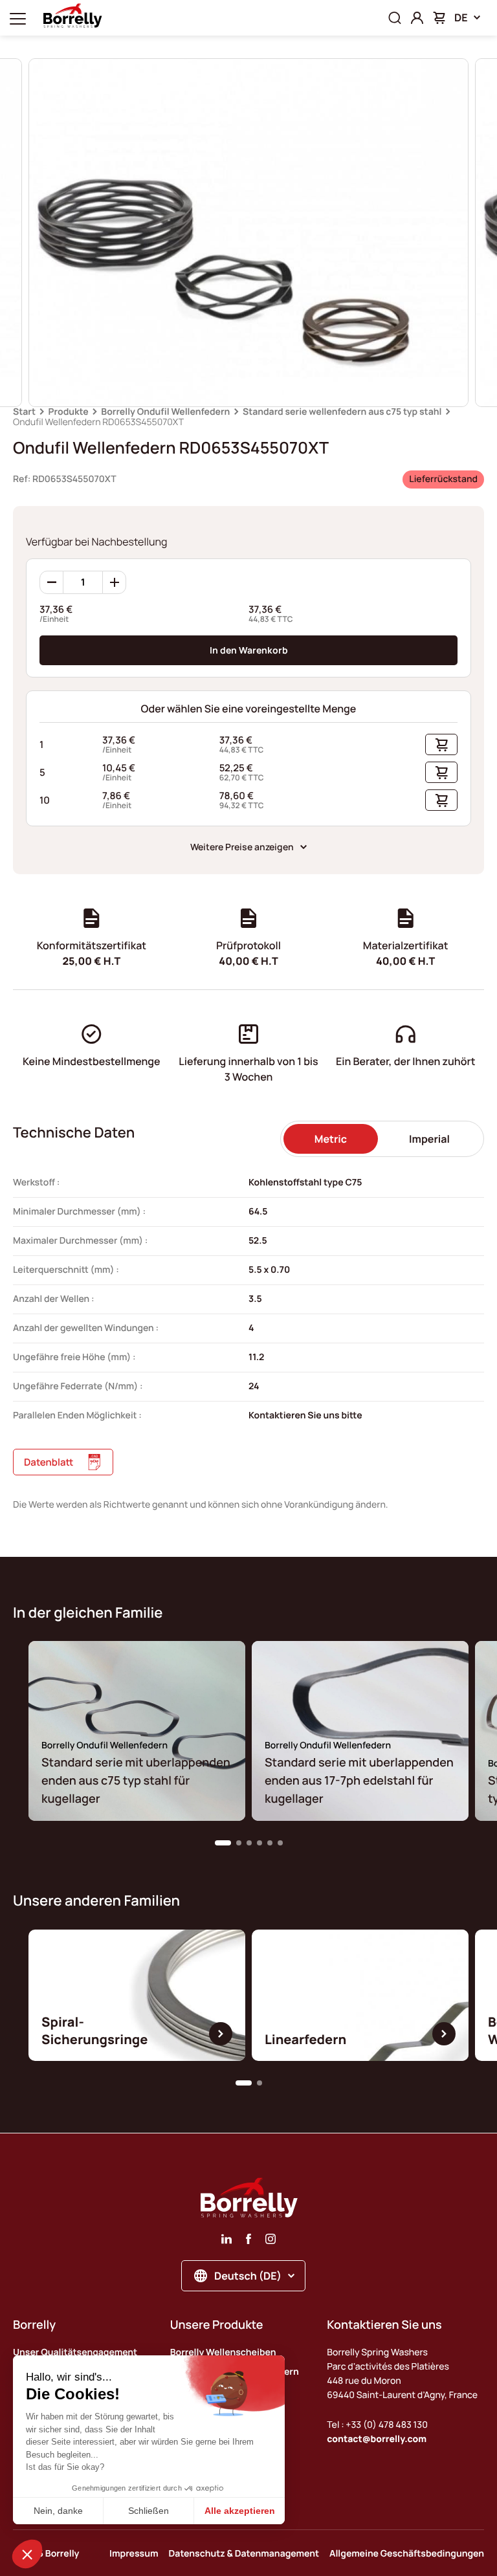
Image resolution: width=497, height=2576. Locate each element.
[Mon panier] (439, 18)
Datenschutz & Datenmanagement (244, 2554)
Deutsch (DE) (248, 2276)
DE (461, 17)
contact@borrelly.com (377, 2439)
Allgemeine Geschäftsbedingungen (407, 2554)
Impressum (134, 2554)
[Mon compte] (417, 18)
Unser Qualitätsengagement (75, 2352)
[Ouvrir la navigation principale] (18, 18)
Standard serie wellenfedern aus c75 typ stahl (342, 412)
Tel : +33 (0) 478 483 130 (377, 2425)
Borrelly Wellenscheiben (223, 2352)
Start (24, 412)
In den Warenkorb (249, 650)
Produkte (69, 412)
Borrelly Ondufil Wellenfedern (165, 412)
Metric (331, 1139)
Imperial (429, 1139)
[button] (223, 1843)
